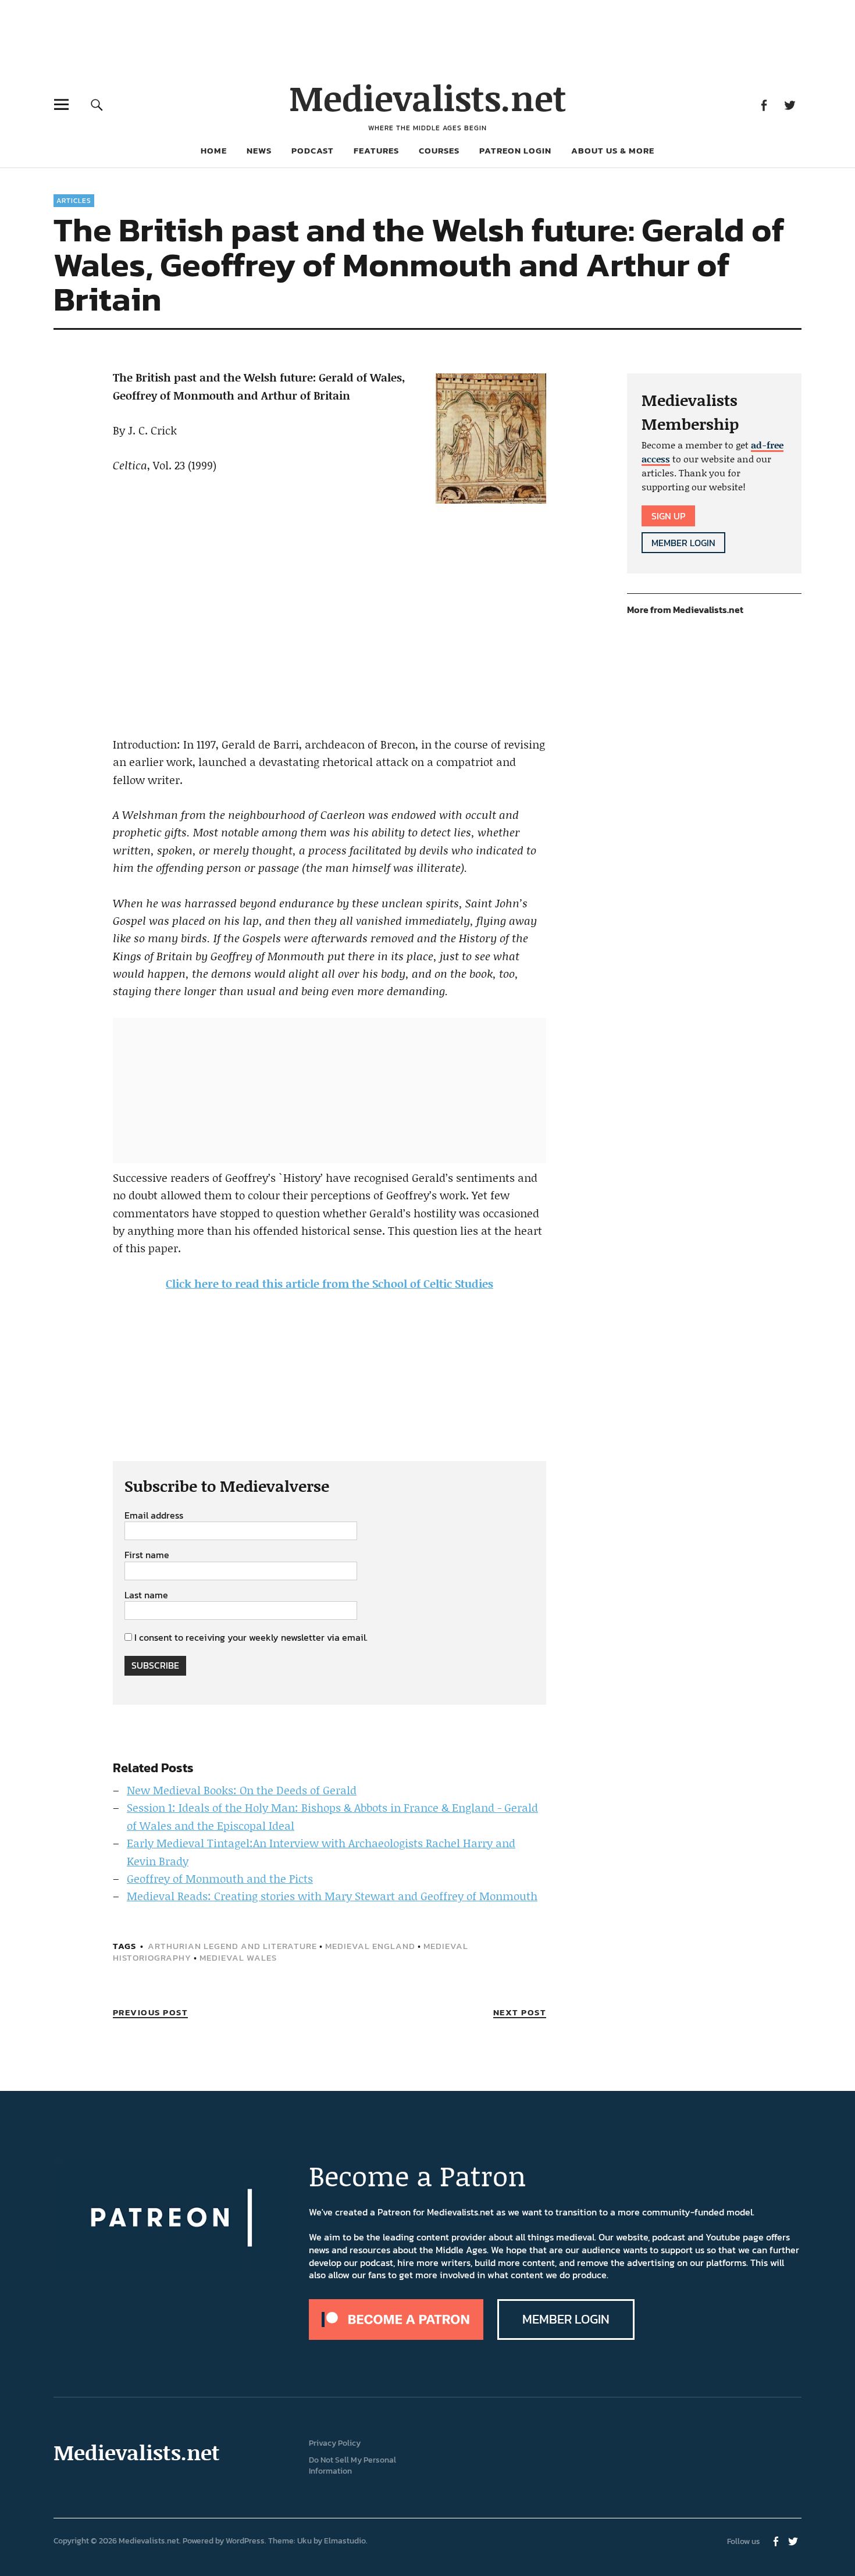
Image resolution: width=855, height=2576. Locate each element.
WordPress (245, 2541)
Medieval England (370, 1946)
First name (147, 1555)
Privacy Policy (335, 2443)
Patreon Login (515, 150)
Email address (154, 1516)
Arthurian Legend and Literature (232, 1946)
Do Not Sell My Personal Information (352, 2465)
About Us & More (613, 150)
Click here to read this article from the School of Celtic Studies (329, 1283)
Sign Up (668, 516)
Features (376, 150)
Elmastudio (345, 2541)
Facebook (763, 104)
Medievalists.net (428, 97)
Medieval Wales (238, 1957)
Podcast (313, 150)
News (259, 150)
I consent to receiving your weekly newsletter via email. (251, 1637)
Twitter (790, 104)
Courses (439, 150)
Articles (74, 201)
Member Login (683, 543)
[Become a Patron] (396, 2336)
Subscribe (155, 1665)
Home (214, 150)
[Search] (97, 104)
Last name (146, 1595)
